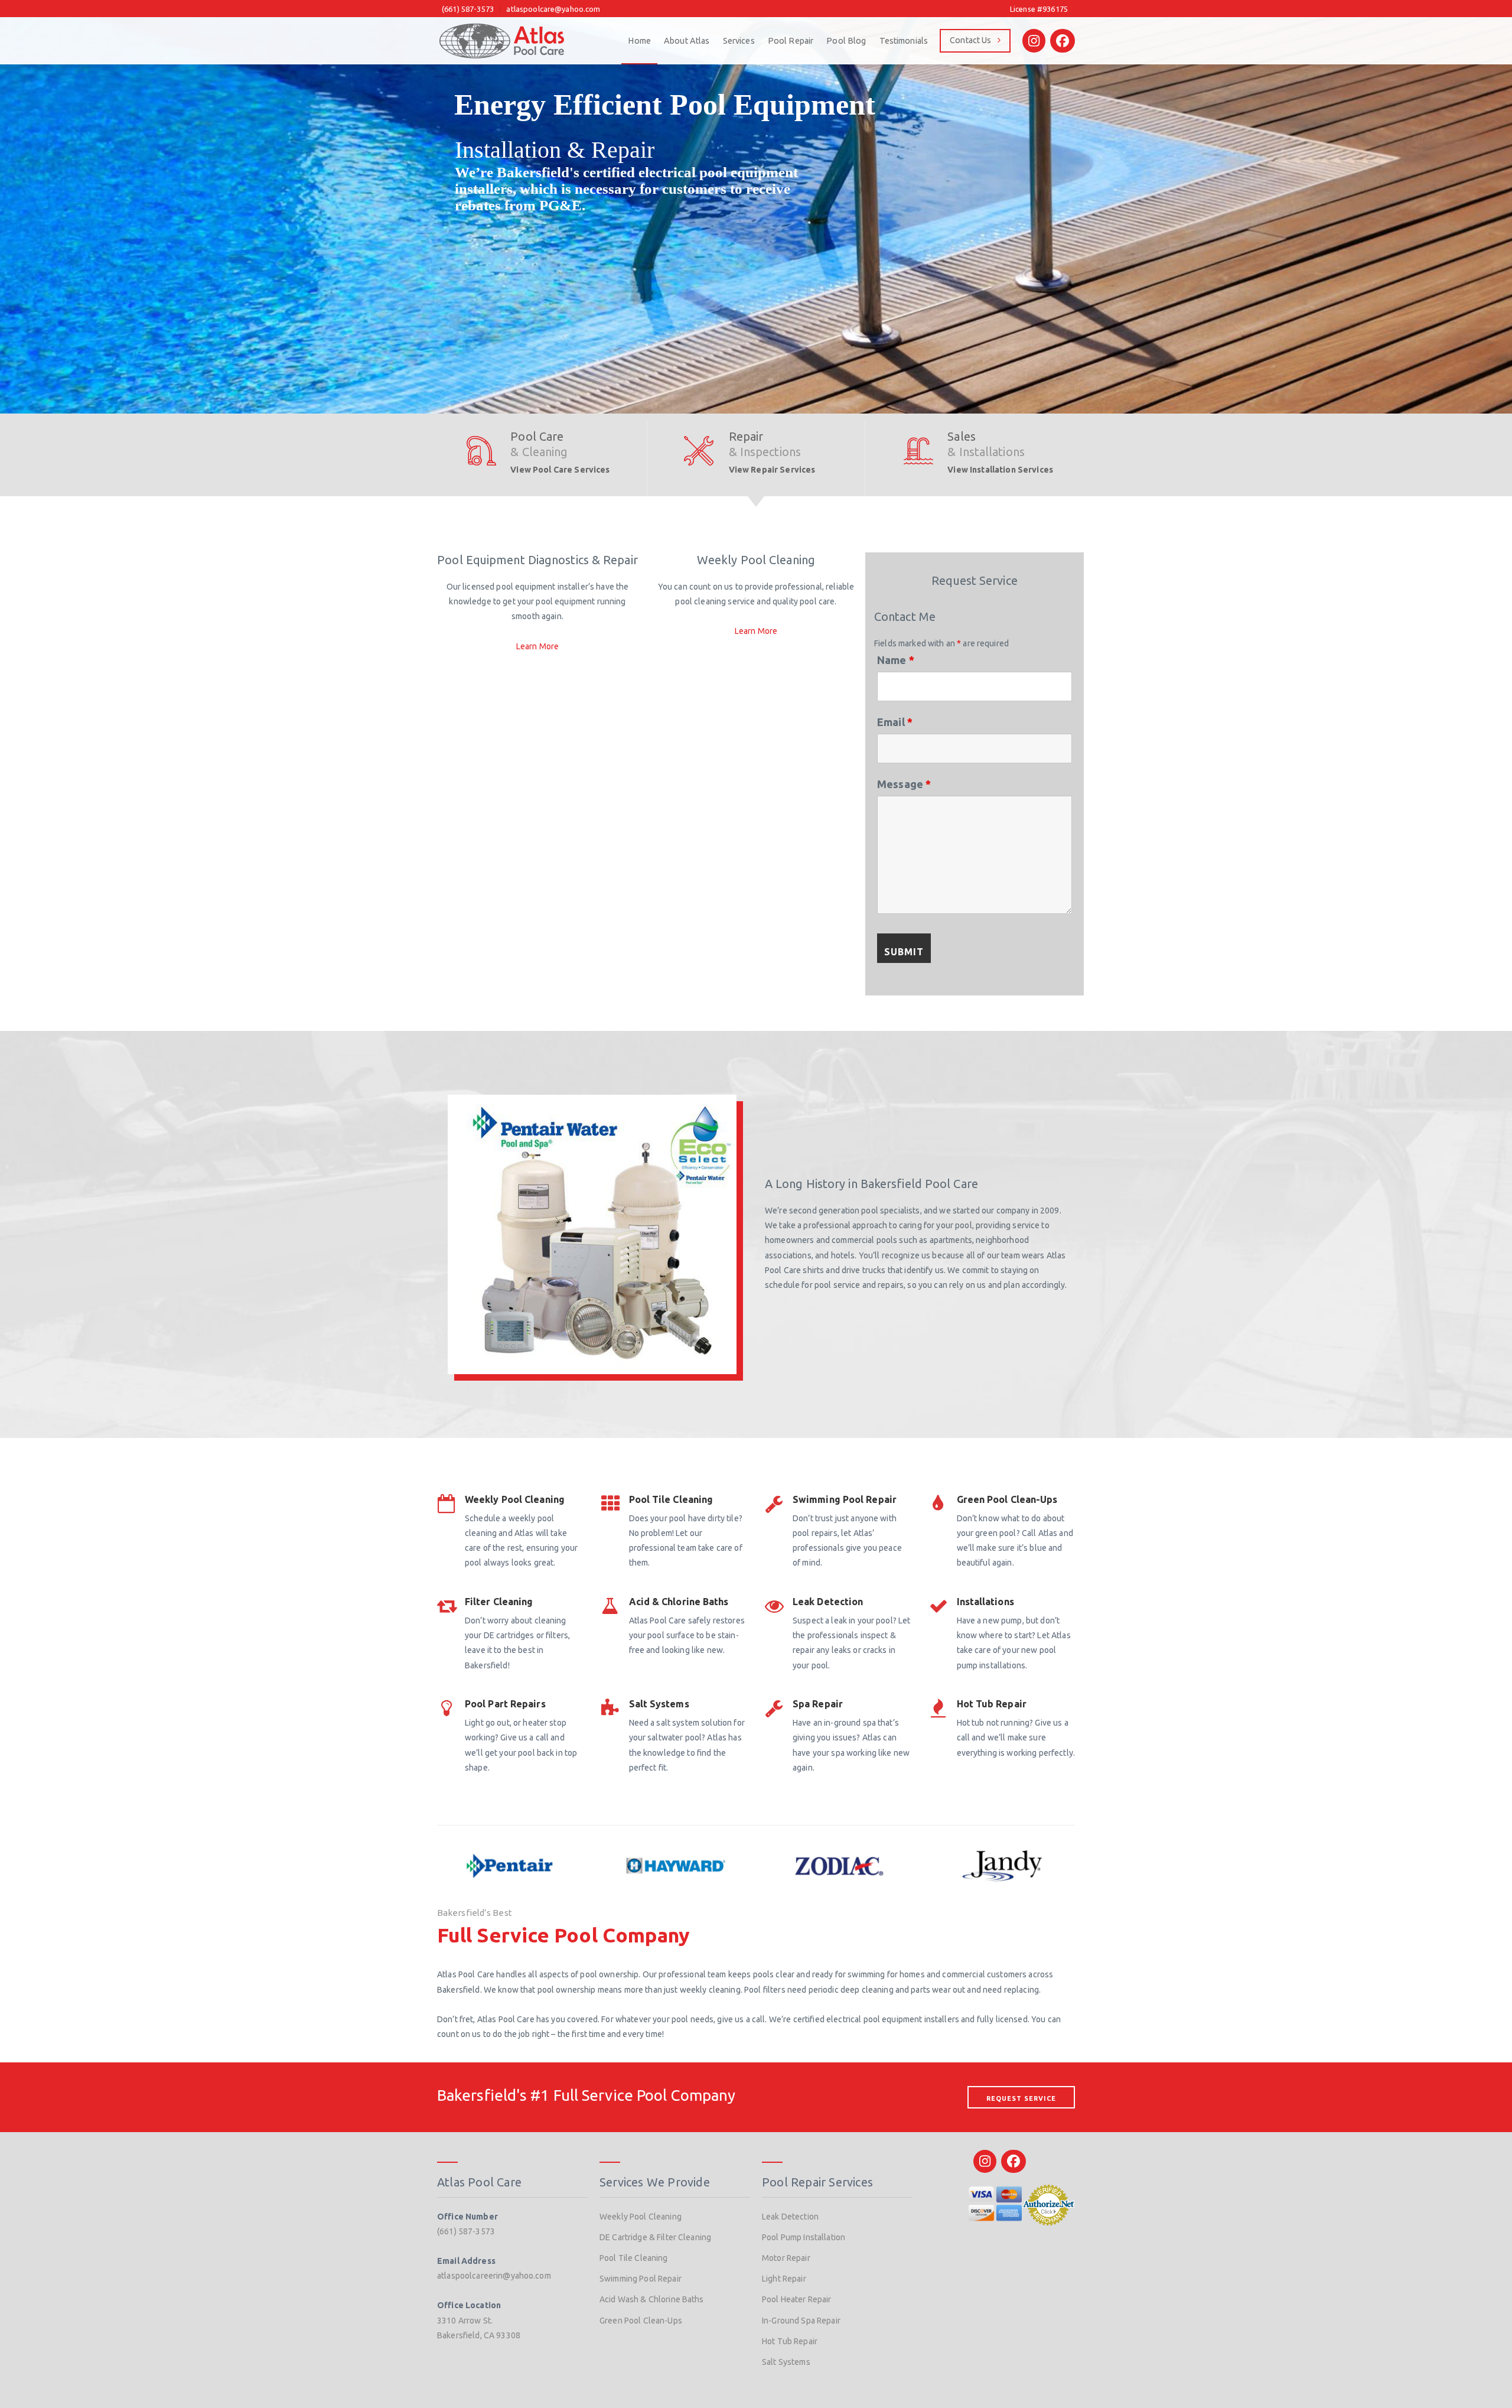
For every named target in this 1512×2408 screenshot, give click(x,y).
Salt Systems (786, 2362)
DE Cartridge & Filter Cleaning (655, 2237)
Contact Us (970, 40)
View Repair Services (772, 470)
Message (904, 784)
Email (895, 722)
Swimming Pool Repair (641, 2279)
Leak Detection (790, 2217)
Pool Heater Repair (797, 2299)
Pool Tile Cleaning (634, 2258)
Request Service (1021, 2098)
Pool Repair (791, 41)
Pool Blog (846, 41)
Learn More (537, 646)
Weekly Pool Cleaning (641, 2217)
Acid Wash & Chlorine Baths (652, 2299)
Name (896, 660)
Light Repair (784, 2279)
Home (639, 41)
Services (739, 41)
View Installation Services (1000, 470)
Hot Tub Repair (790, 2341)
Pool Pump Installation (804, 2237)
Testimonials (904, 41)
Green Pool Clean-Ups (641, 2321)
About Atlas (687, 41)
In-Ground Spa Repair (801, 2321)
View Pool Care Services (560, 470)
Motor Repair (786, 2258)
